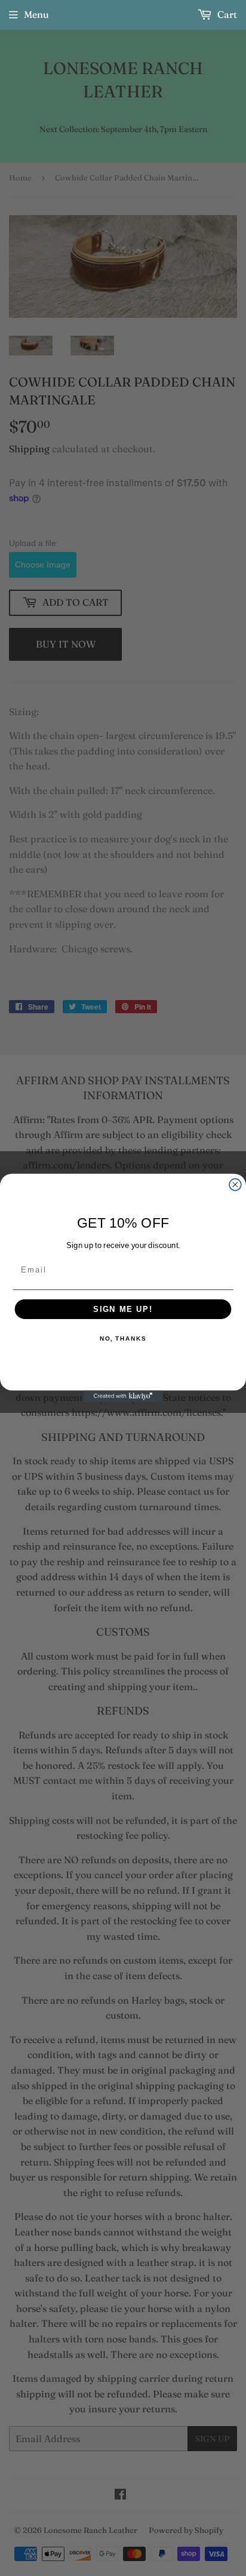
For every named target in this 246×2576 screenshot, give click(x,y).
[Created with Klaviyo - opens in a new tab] (123, 1396)
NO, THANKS (123, 1339)
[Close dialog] (235, 1185)
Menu (36, 14)
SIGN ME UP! (123, 1309)
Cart (226, 14)
